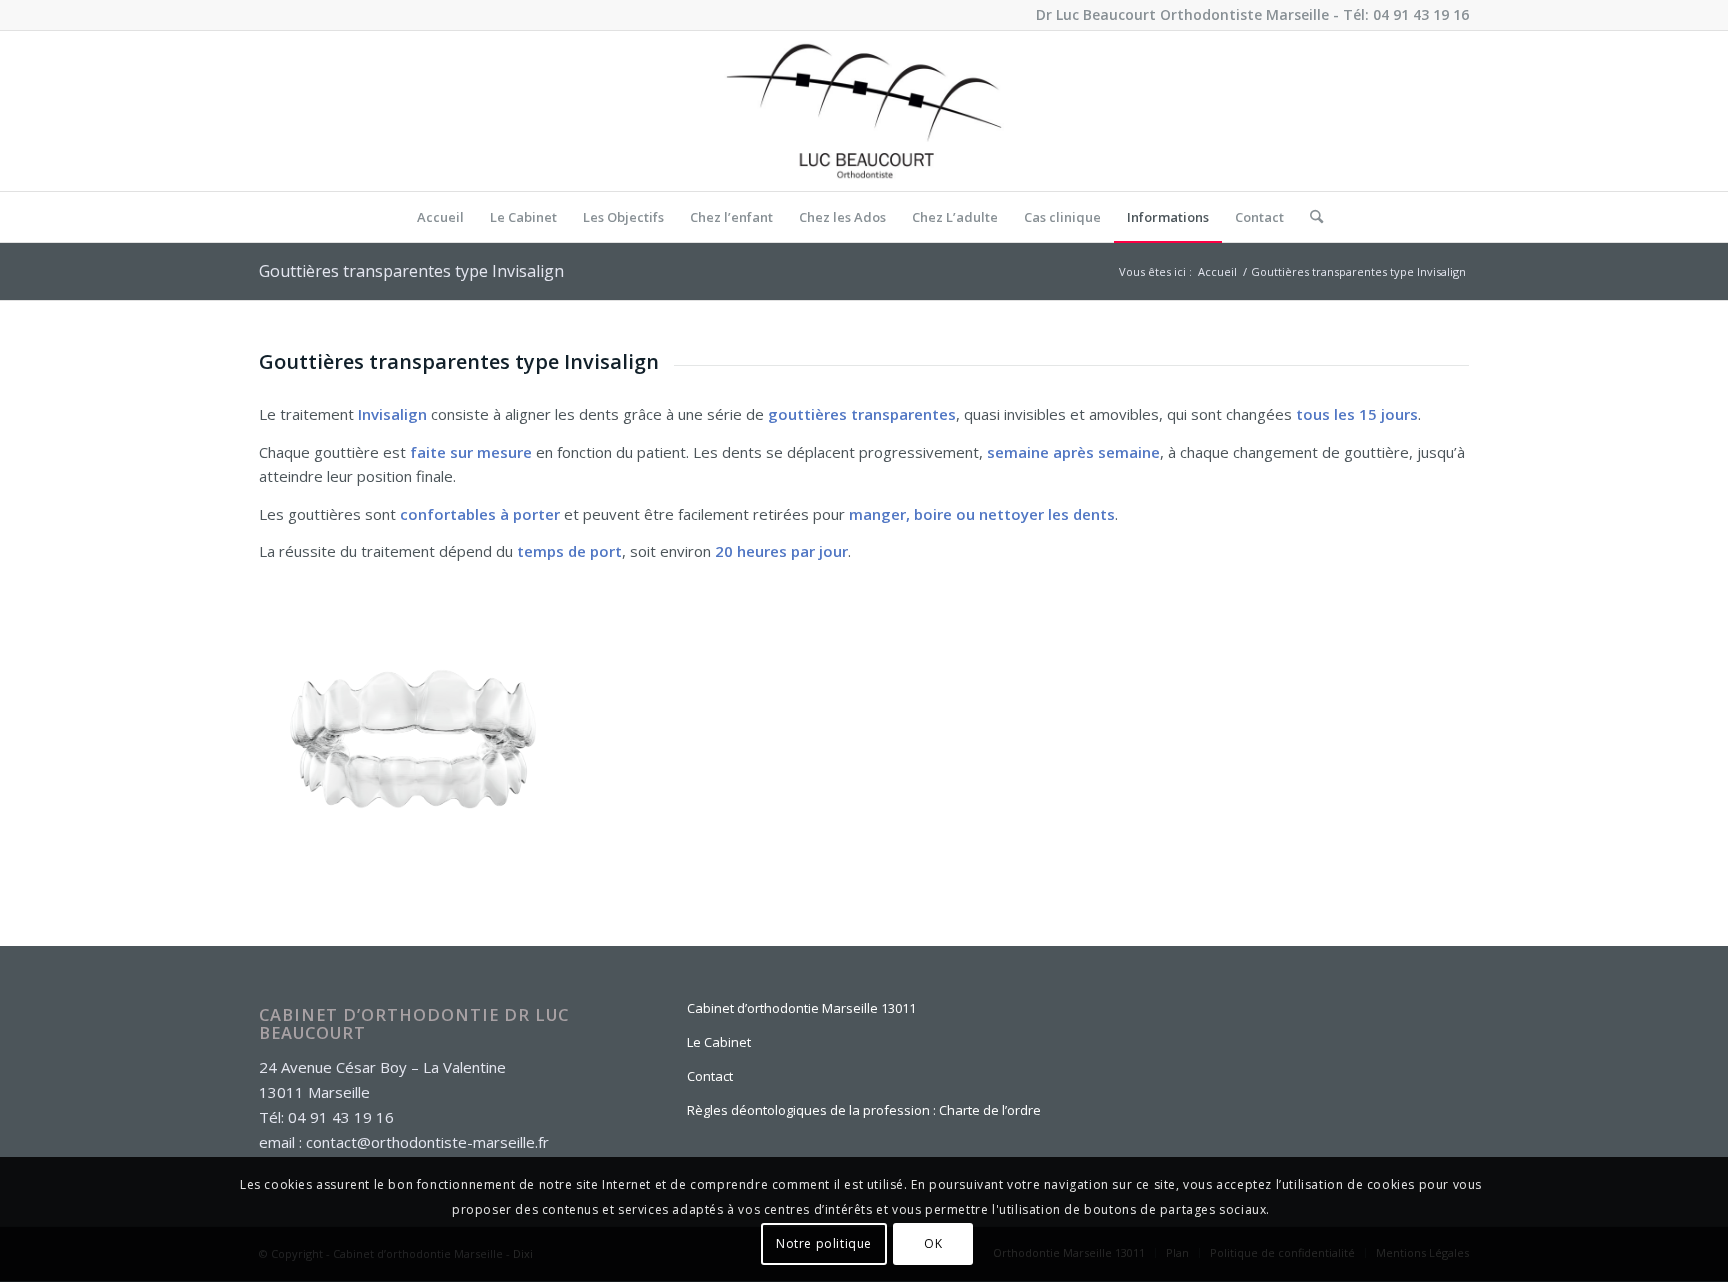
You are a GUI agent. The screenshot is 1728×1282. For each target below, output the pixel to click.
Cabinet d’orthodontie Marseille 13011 (801, 1008)
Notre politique (824, 1243)
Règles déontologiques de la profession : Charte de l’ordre (864, 1110)
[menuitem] (440, 217)
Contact (710, 1076)
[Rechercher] (1310, 217)
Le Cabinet (719, 1042)
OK (933, 1243)
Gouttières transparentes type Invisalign (411, 271)
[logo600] (864, 111)
